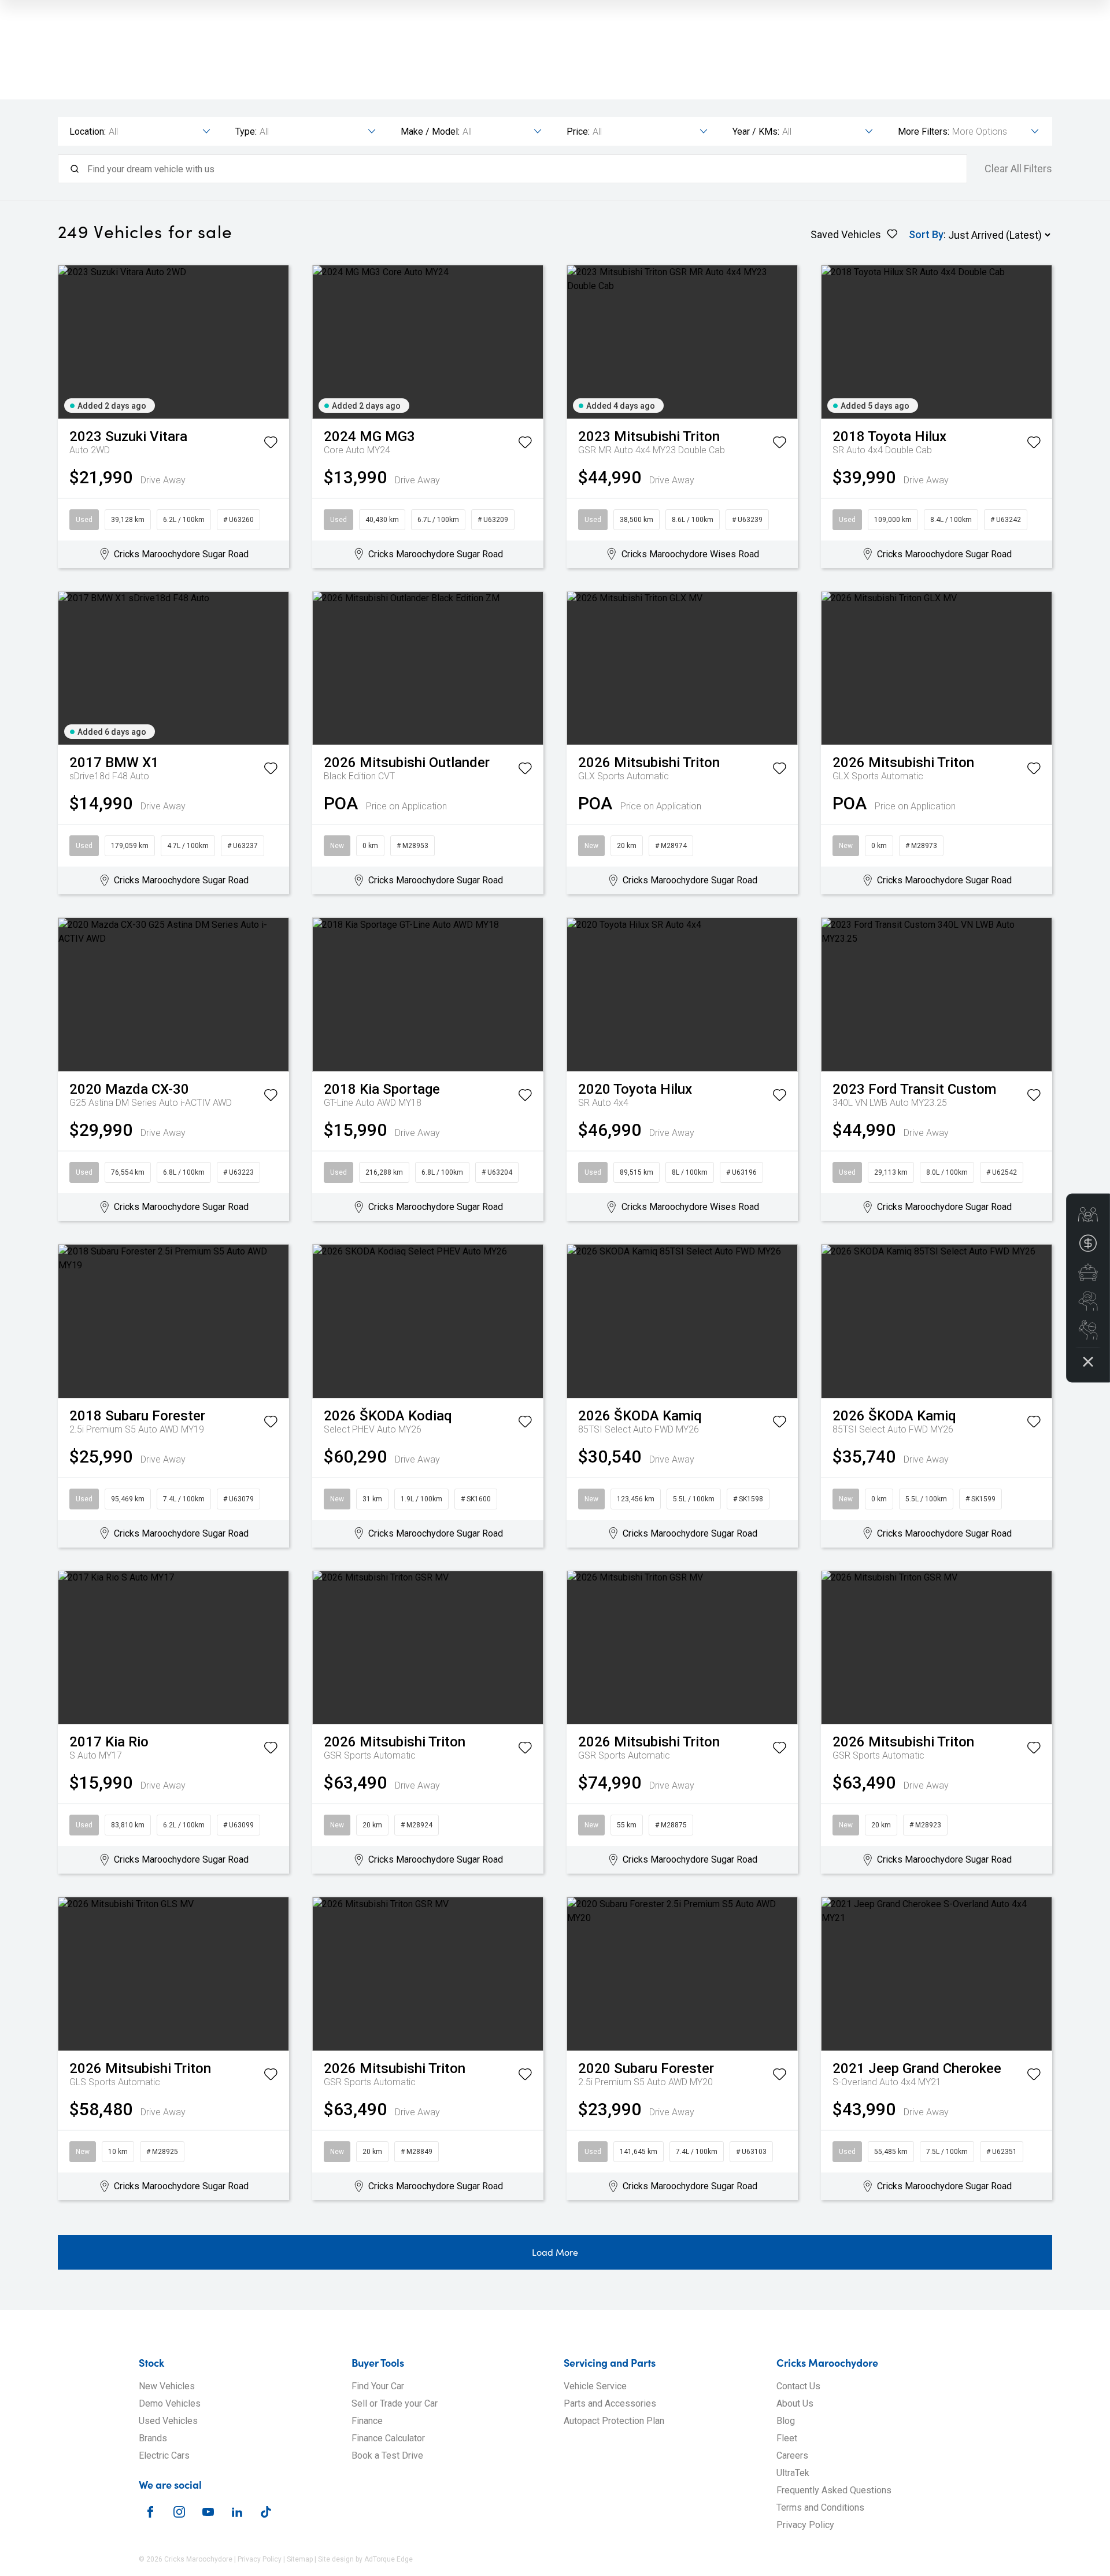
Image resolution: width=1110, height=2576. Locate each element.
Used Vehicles (168, 2421)
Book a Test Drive (387, 2455)
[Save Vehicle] (271, 445)
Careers (792, 2455)
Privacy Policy (805, 2525)
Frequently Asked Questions (834, 2490)
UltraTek (793, 2473)
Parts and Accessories (610, 2403)
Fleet (787, 2438)
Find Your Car (378, 2386)
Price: (578, 132)
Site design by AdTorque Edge (365, 2559)
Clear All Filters (1018, 169)
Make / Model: (430, 132)
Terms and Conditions (820, 2507)
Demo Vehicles (170, 2403)
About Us (795, 2403)
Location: (88, 132)
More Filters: (924, 132)
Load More (555, 2252)
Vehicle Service (595, 2386)
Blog (786, 2421)
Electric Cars (164, 2455)
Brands (153, 2438)
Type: (246, 132)
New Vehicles (167, 2386)
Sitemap (300, 2559)
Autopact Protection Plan (614, 2421)
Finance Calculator (388, 2438)
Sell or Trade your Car (395, 2403)
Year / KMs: (756, 132)
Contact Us (798, 2386)
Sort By (926, 234)
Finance (367, 2421)
